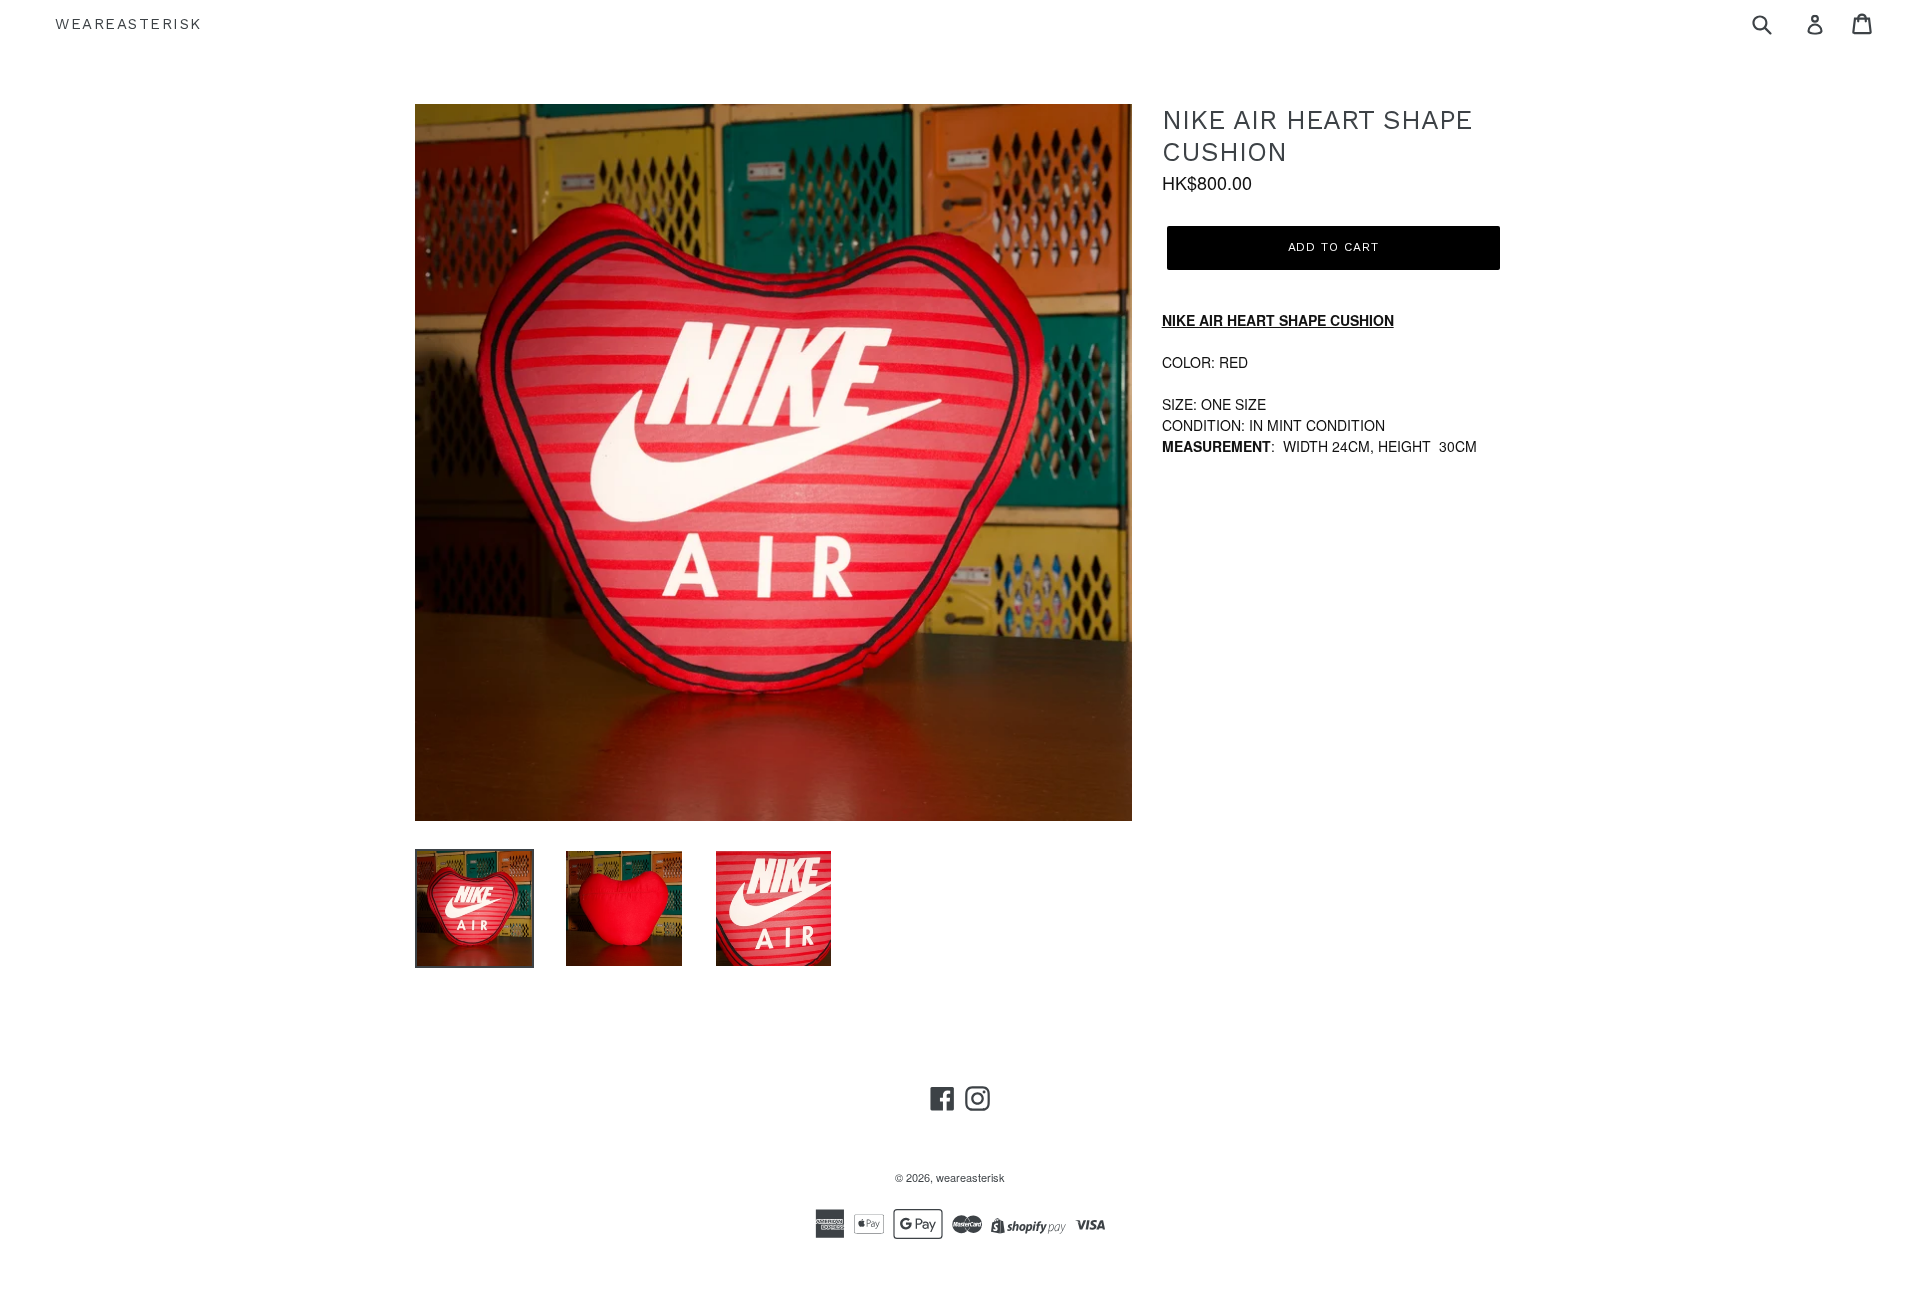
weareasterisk (128, 24)
